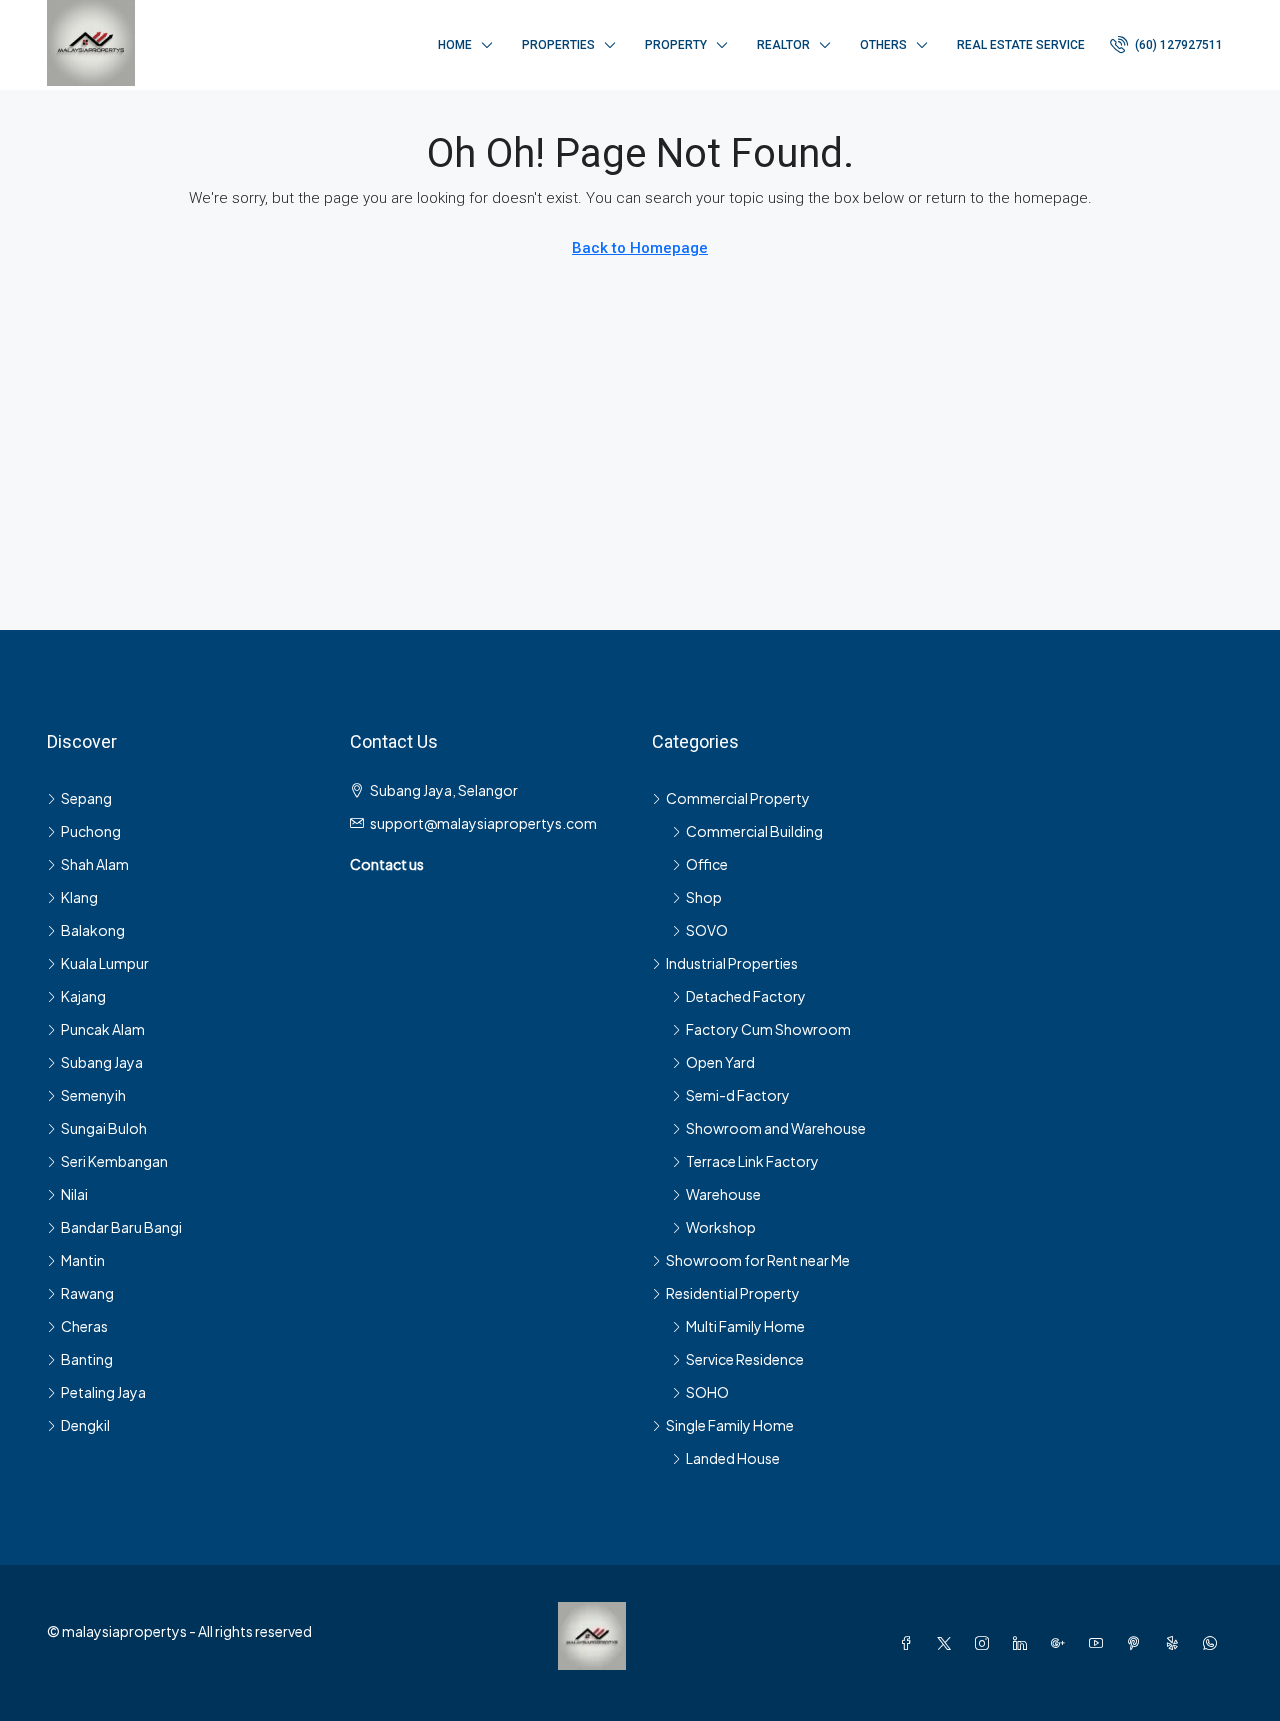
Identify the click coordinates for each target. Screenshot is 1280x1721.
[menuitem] (1166, 45)
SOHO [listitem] (707, 1392)
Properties (558, 45)
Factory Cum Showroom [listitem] (768, 1029)
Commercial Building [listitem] (754, 831)
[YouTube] (1100, 1643)
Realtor (783, 45)
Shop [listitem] (704, 897)
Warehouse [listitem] (723, 1194)
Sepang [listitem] (86, 798)
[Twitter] (948, 1643)
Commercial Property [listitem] (738, 798)
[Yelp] (1176, 1643)
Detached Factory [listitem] (746, 996)
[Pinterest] (1138, 1643)
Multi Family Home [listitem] (745, 1326)
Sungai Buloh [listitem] (104, 1128)
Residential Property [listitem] (733, 1293)
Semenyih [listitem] (93, 1095)
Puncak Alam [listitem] (103, 1029)
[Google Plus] (1062, 1643)
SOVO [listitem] (707, 930)
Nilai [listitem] (74, 1194)
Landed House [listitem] (733, 1458)
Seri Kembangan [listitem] (114, 1161)
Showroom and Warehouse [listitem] (776, 1128)
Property (676, 45)
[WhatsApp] (1214, 1643)
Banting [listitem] (87, 1359)
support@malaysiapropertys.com (483, 823)
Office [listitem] (707, 864)
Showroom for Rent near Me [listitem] (758, 1260)
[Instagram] (986, 1643)
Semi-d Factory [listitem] (738, 1095)
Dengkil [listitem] (85, 1425)
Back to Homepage (640, 248)
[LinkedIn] (1024, 1643)
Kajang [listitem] (83, 996)
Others (883, 45)
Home (455, 45)
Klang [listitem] (79, 897)
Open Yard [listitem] (720, 1062)
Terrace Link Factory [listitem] (752, 1161)
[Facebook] (910, 1643)
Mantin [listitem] (83, 1260)
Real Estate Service (1021, 45)
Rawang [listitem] (87, 1293)
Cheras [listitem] (84, 1326)
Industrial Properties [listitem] (732, 963)
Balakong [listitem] (93, 930)
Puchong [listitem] (91, 831)
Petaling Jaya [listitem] (103, 1392)
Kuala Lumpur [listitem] (105, 963)
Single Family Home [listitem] (730, 1425)
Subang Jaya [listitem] (102, 1062)
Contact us (387, 864)
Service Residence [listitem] (745, 1359)
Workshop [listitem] (721, 1227)
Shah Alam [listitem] (95, 864)
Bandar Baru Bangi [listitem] (121, 1227)
